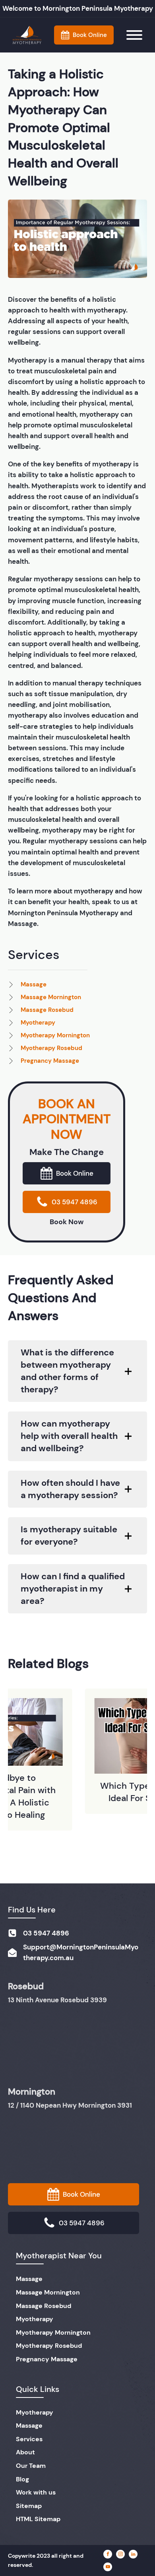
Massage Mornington (48, 2292)
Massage (29, 2279)
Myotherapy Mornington (53, 2332)
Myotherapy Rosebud (49, 2346)
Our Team (31, 2466)
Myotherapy (35, 2319)
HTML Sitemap (38, 2519)
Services (29, 2439)
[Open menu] (134, 35)
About (25, 2452)
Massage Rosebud (44, 2306)
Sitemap (29, 2506)
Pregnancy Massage (47, 2359)
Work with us (36, 2492)
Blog (22, 2479)
